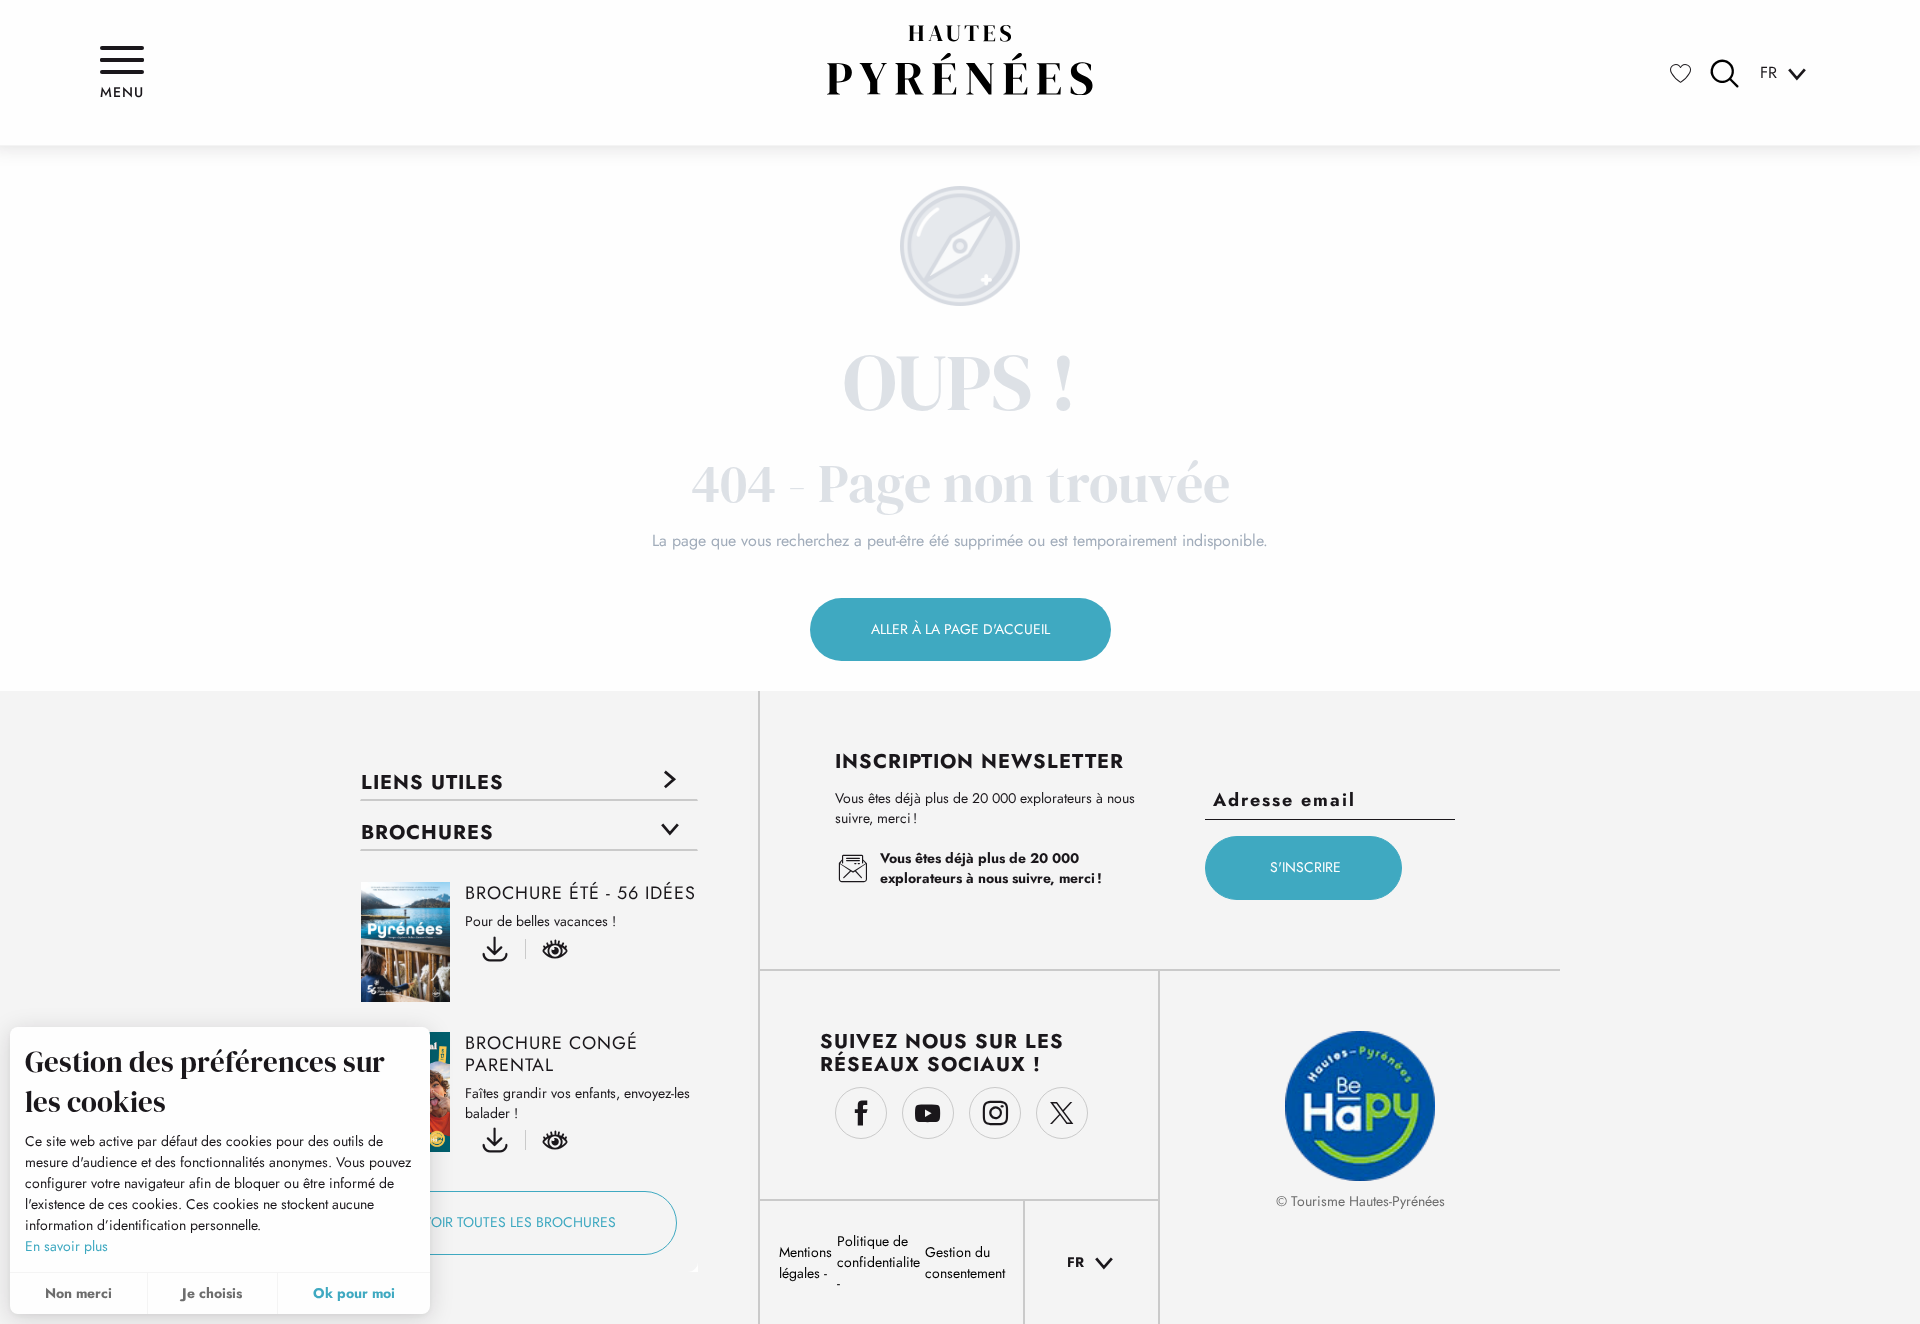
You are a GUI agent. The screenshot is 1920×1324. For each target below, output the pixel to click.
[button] (1724, 73)
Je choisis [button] (212, 1293)
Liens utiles (432, 782)
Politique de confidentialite (878, 1251)
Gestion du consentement (965, 1262)
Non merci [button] (78, 1293)
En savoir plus (66, 1246)
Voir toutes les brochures (519, 1222)
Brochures (427, 832)
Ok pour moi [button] (354, 1293)
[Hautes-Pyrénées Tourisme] (960, 60)
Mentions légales (805, 1262)
